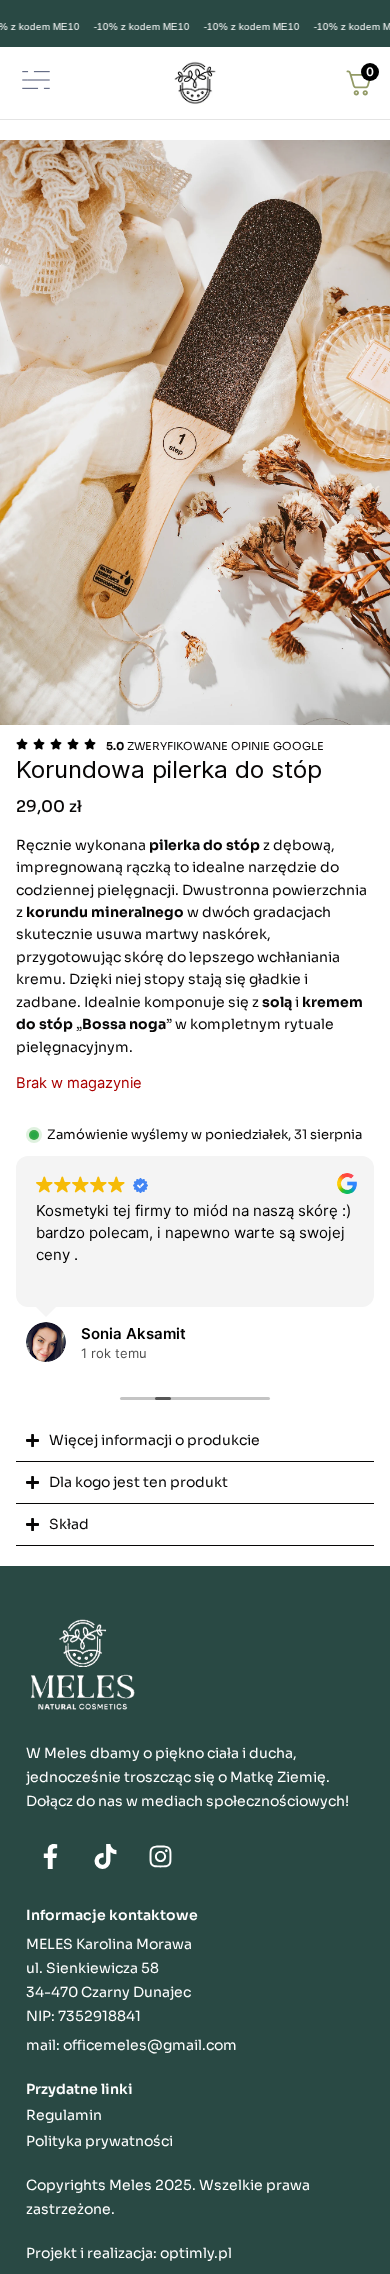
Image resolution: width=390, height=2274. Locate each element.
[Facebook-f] (51, 1857)
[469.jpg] (195, 432)
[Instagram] (161, 1857)
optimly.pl (196, 2253)
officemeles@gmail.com (150, 2045)
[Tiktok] (106, 1857)
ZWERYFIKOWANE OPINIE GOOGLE (215, 746)
